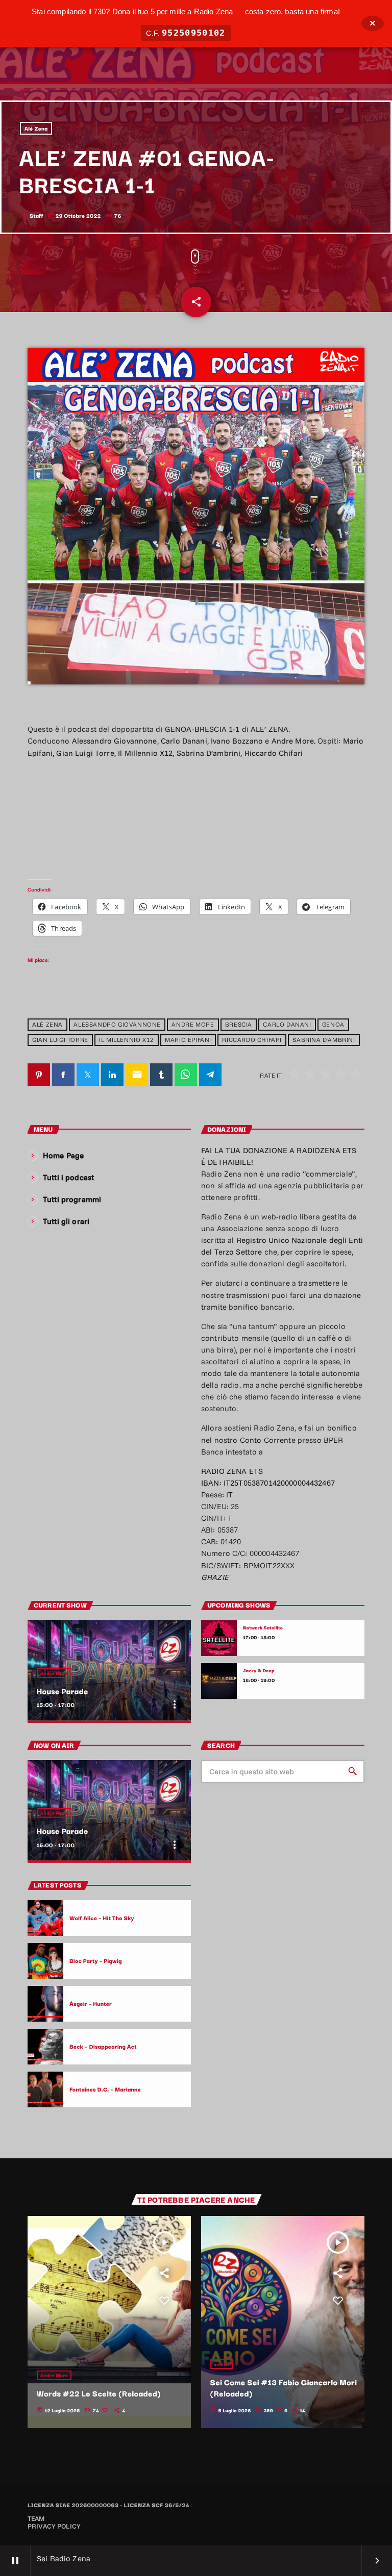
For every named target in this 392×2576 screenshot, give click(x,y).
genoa (333, 1025)
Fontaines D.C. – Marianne (105, 2089)
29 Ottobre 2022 (75, 215)
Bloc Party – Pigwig (96, 1960)
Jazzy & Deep (259, 1670)
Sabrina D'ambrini (324, 1040)
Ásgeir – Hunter (91, 2003)
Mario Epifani (188, 1040)
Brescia (239, 1025)
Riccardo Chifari (252, 1040)
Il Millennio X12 (127, 1040)
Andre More (193, 1025)
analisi (222, 2364)
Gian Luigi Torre (60, 1040)
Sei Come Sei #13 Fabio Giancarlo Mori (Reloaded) (284, 2388)
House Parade (63, 1691)
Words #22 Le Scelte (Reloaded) (99, 2393)
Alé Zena (36, 128)
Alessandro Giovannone (117, 1025)
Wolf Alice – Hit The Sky (102, 1918)
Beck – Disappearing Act (103, 2046)
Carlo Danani (287, 1025)
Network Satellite (263, 1628)
